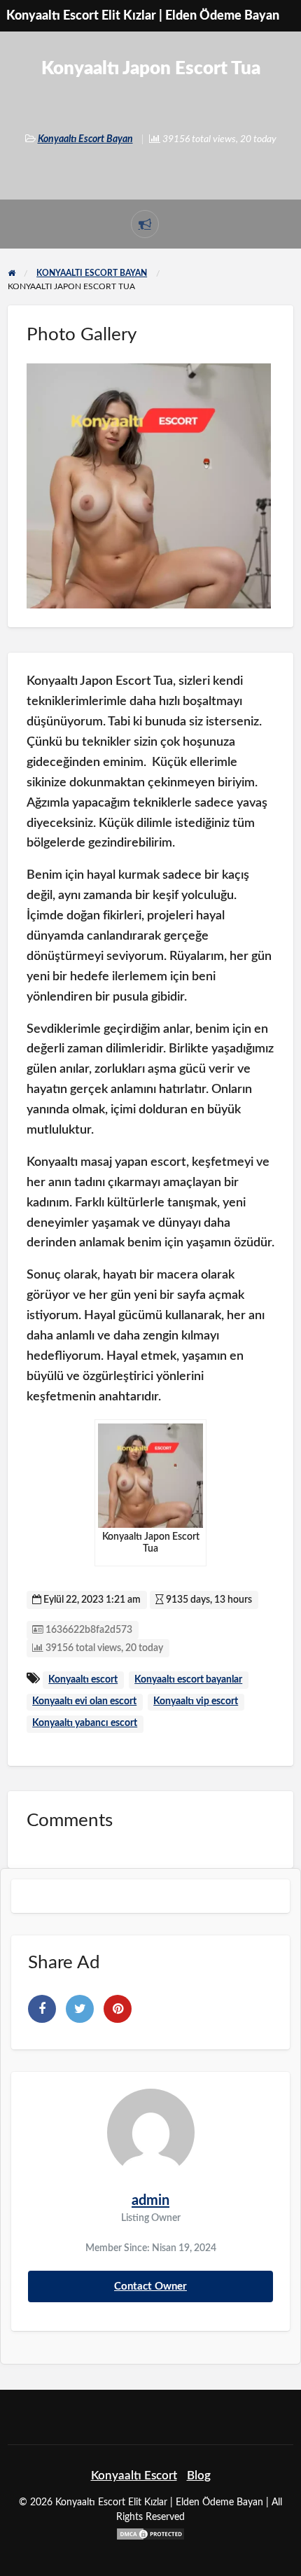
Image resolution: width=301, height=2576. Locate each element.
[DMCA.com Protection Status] (150, 2533)
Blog (199, 2476)
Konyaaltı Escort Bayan (85, 139)
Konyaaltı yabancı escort (85, 1723)
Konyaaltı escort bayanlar (188, 1680)
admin (150, 2201)
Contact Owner (150, 2286)
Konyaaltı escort (83, 1680)
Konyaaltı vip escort (196, 1701)
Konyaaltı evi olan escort (84, 1701)
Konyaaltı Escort (134, 2476)
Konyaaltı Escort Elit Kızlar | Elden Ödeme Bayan (143, 16)
